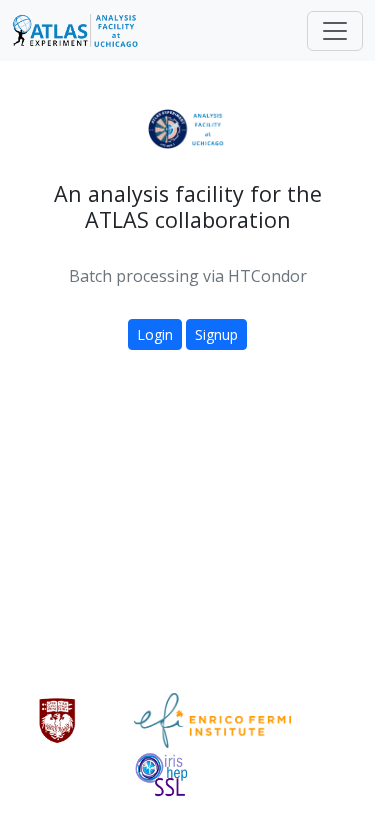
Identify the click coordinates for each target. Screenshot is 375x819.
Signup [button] (216, 334)
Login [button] (155, 334)
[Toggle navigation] (335, 31)
